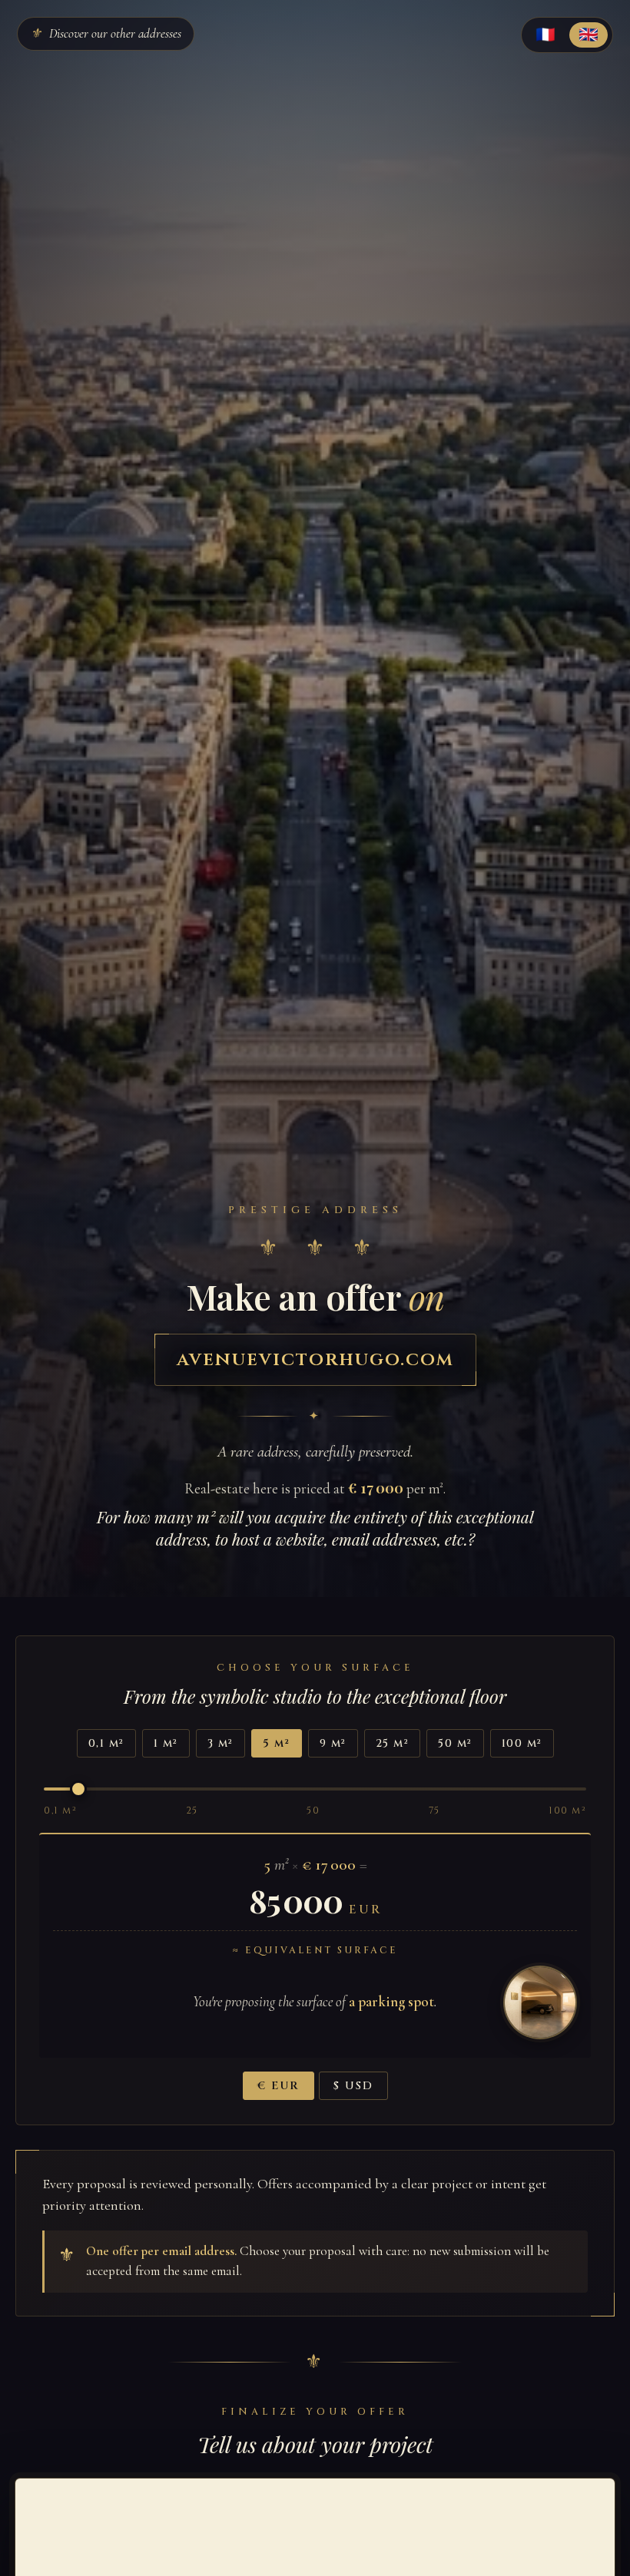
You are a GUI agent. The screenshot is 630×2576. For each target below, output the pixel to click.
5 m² (277, 1743)
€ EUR (279, 2086)
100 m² (522, 1743)
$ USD (353, 2086)
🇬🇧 (589, 34)
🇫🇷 (545, 34)
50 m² (455, 1743)
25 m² (393, 1743)
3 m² (220, 1743)
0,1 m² (106, 1743)
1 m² (166, 1743)
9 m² (333, 1743)
